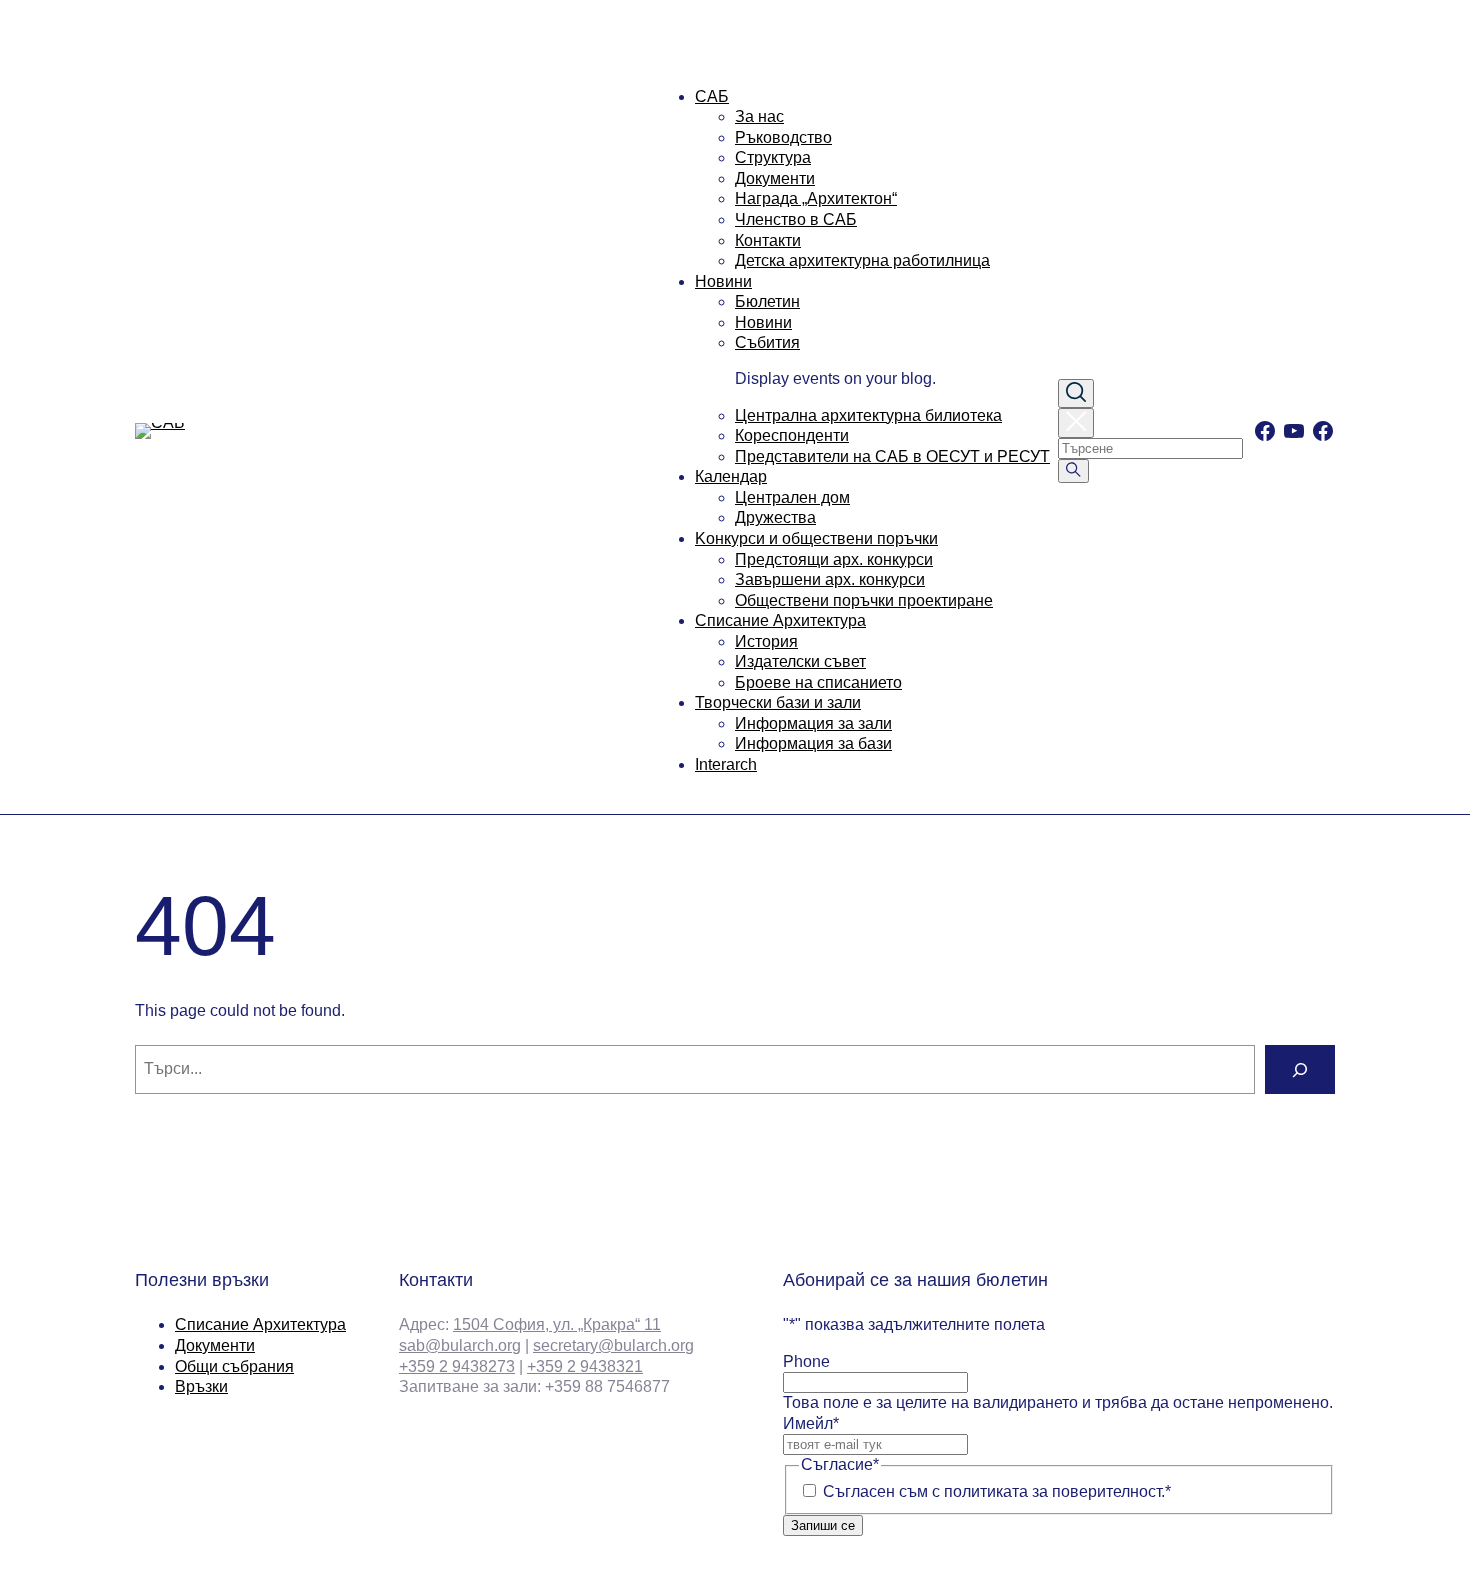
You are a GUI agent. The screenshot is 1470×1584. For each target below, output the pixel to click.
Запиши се (823, 1525)
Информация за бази (813, 743)
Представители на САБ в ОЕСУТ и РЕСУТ (892, 456)
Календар (731, 476)
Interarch (726, 764)
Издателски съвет (800, 661)
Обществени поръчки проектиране (864, 600)
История (766, 641)
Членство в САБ (796, 219)
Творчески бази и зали (778, 702)
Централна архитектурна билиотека (868, 415)
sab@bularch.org (460, 1345)
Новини (723, 281)
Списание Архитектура (780, 620)
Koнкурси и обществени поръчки (816, 538)
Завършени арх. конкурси (830, 579)
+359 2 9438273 (457, 1366)
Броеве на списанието (818, 682)
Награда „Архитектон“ (816, 198)
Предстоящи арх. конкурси (834, 559)
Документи (775, 178)
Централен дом (792, 497)
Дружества (775, 517)
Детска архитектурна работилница (862, 260)
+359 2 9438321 (585, 1366)
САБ (712, 96)
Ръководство (783, 137)
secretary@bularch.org (613, 1345)
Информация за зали (813, 723)
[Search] (1300, 1069)
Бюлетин (767, 301)
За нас (759, 116)
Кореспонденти (792, 435)
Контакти (768, 240)
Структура (773, 157)
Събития (767, 342)
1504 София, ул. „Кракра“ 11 (557, 1324)
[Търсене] (1073, 471)
